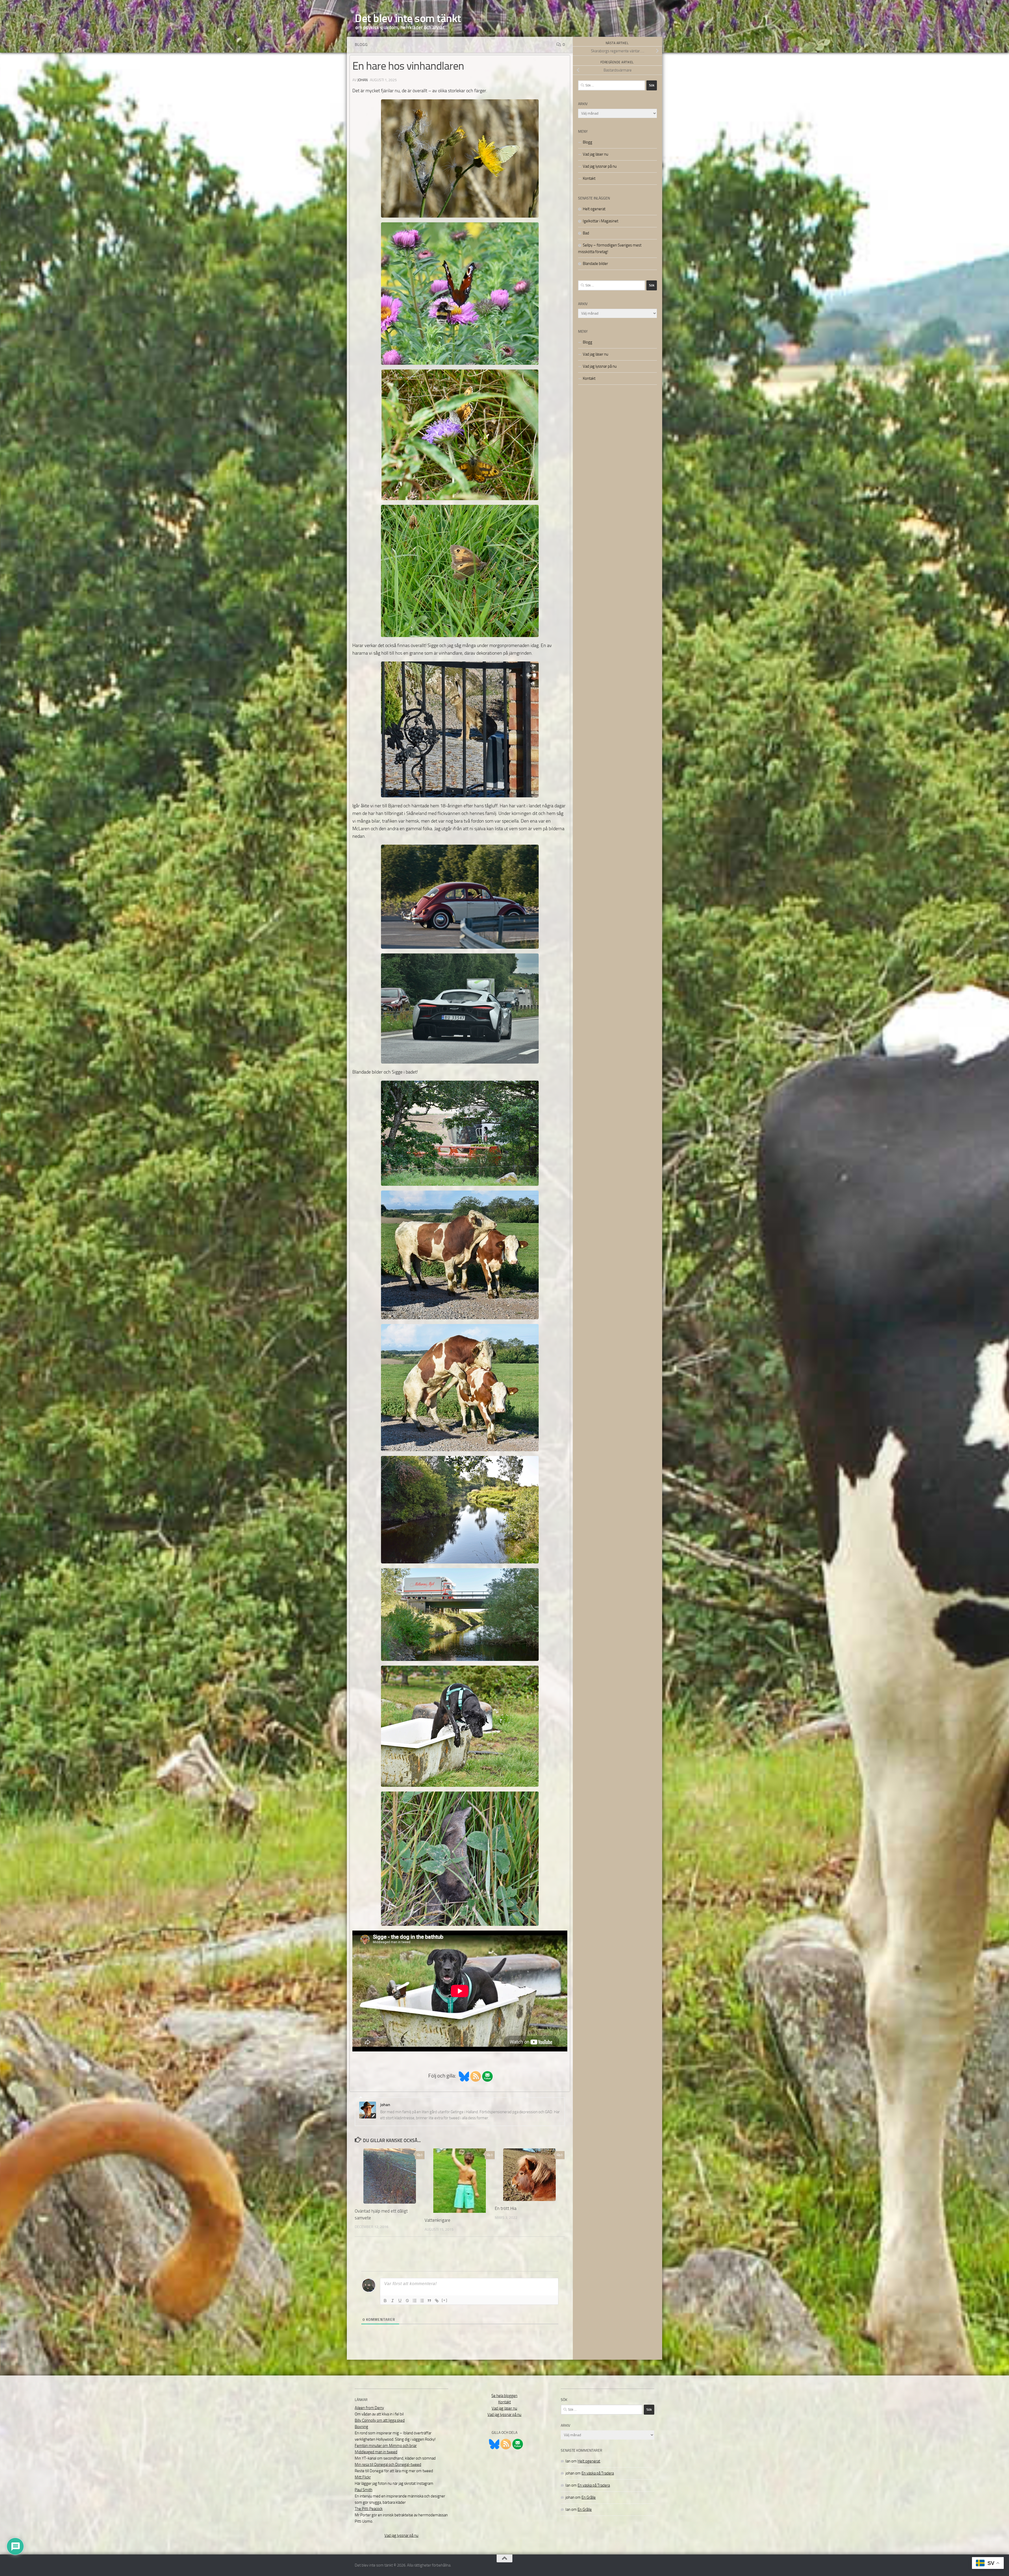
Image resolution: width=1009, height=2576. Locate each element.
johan (362, 80)
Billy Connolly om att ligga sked (380, 2420)
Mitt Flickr (363, 2477)
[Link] (437, 2301)
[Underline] (400, 2301)
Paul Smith (364, 2490)
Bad (586, 233)
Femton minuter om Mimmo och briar (386, 2446)
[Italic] (393, 2301)
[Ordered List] (415, 2301)
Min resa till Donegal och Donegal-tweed (388, 2465)
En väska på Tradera (598, 2473)
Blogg (361, 45)
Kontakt (589, 178)
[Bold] (385, 2301)
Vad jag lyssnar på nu (600, 166)
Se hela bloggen (504, 2396)
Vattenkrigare (437, 2220)
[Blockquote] (429, 2301)
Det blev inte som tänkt (408, 18)
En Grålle (589, 2497)
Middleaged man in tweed (376, 2452)
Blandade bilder (595, 264)
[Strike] (407, 2301)
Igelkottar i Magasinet (601, 221)
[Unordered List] (422, 2301)
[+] (445, 2300)
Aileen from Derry (369, 2408)
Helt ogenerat (594, 209)
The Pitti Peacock (369, 2509)
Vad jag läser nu (596, 154)
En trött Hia (506, 2208)
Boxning (361, 2427)
